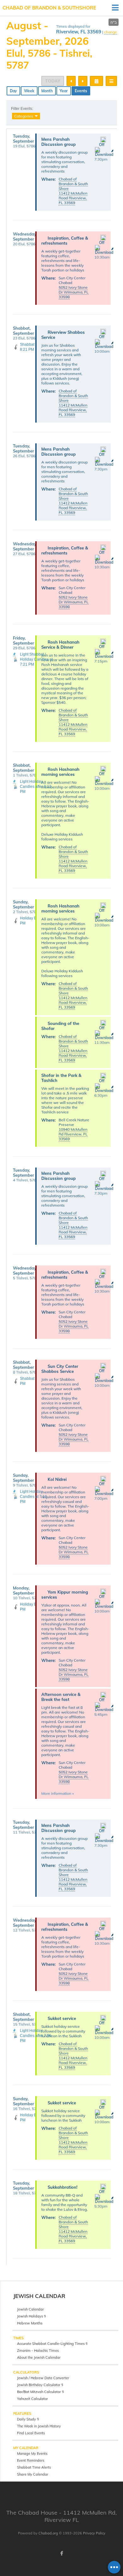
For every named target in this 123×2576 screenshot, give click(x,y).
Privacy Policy (94, 2533)
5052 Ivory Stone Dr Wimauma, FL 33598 (74, 292)
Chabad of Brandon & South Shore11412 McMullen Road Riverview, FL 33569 (73, 191)
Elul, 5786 (28, 53)
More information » (58, 1793)
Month (47, 91)
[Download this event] (104, 154)
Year (64, 91)
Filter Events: (22, 109)
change (111, 32)
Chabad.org (48, 2533)
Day (13, 91)
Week (29, 91)
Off (102, 145)
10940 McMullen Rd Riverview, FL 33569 (73, 1134)
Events (81, 91)
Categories (24, 116)
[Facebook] (61, 2553)
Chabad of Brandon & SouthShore (49, 8)
